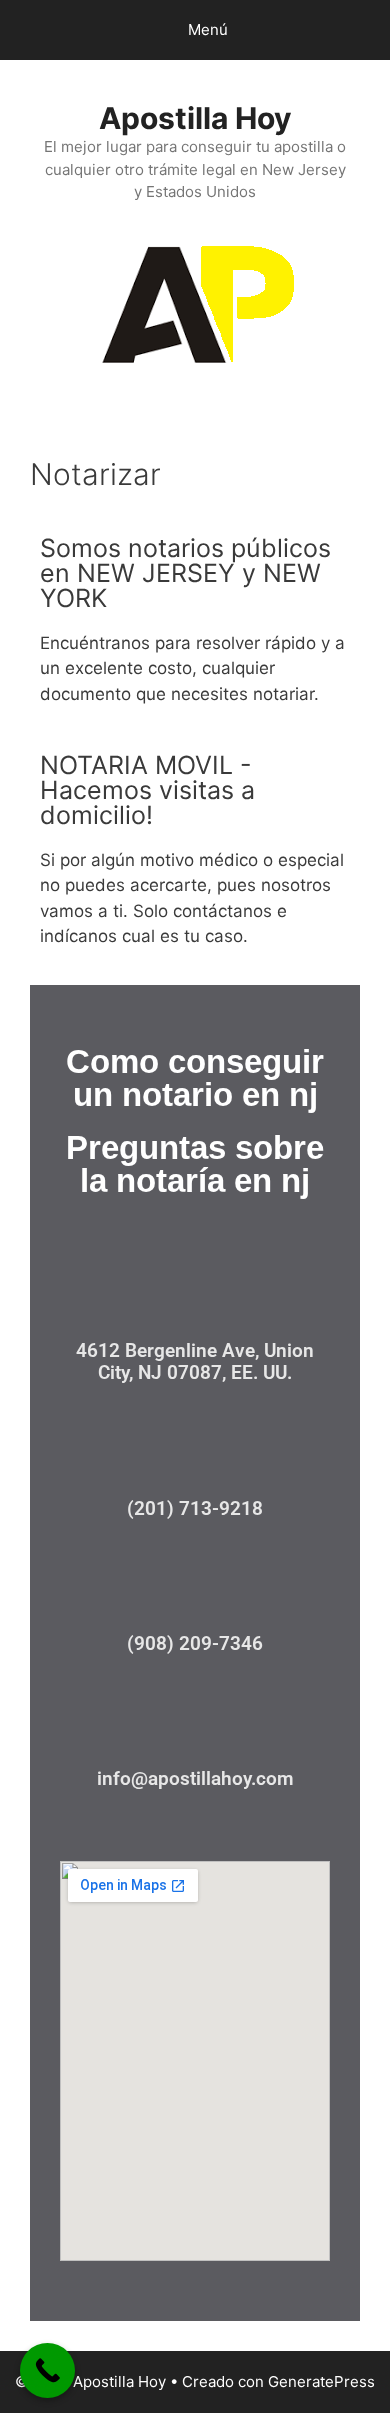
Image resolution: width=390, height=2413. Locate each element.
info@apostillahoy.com (195, 1778)
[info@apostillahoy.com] (195, 1721)
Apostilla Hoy (195, 118)
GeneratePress (321, 2381)
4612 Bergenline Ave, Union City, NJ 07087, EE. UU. (195, 1362)
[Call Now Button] (47, 2370)
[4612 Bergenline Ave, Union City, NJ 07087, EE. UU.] (195, 1292)
